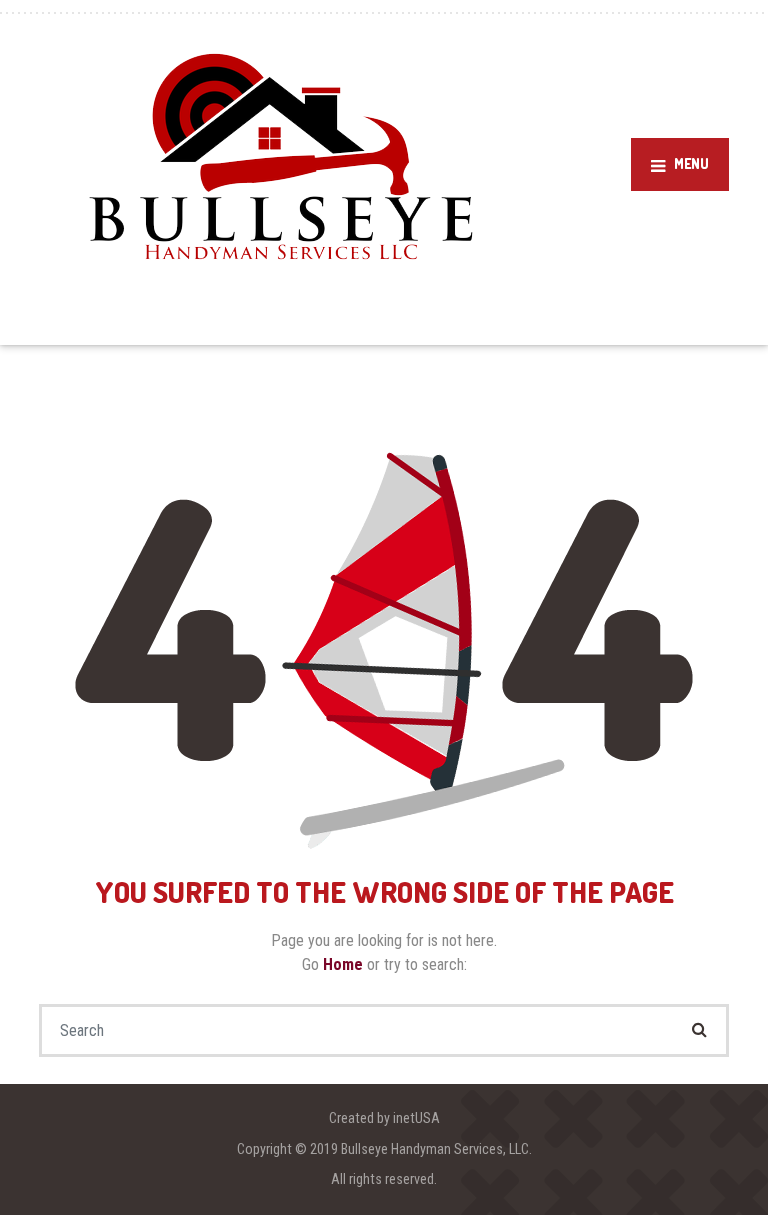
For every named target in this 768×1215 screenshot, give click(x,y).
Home (345, 964)
